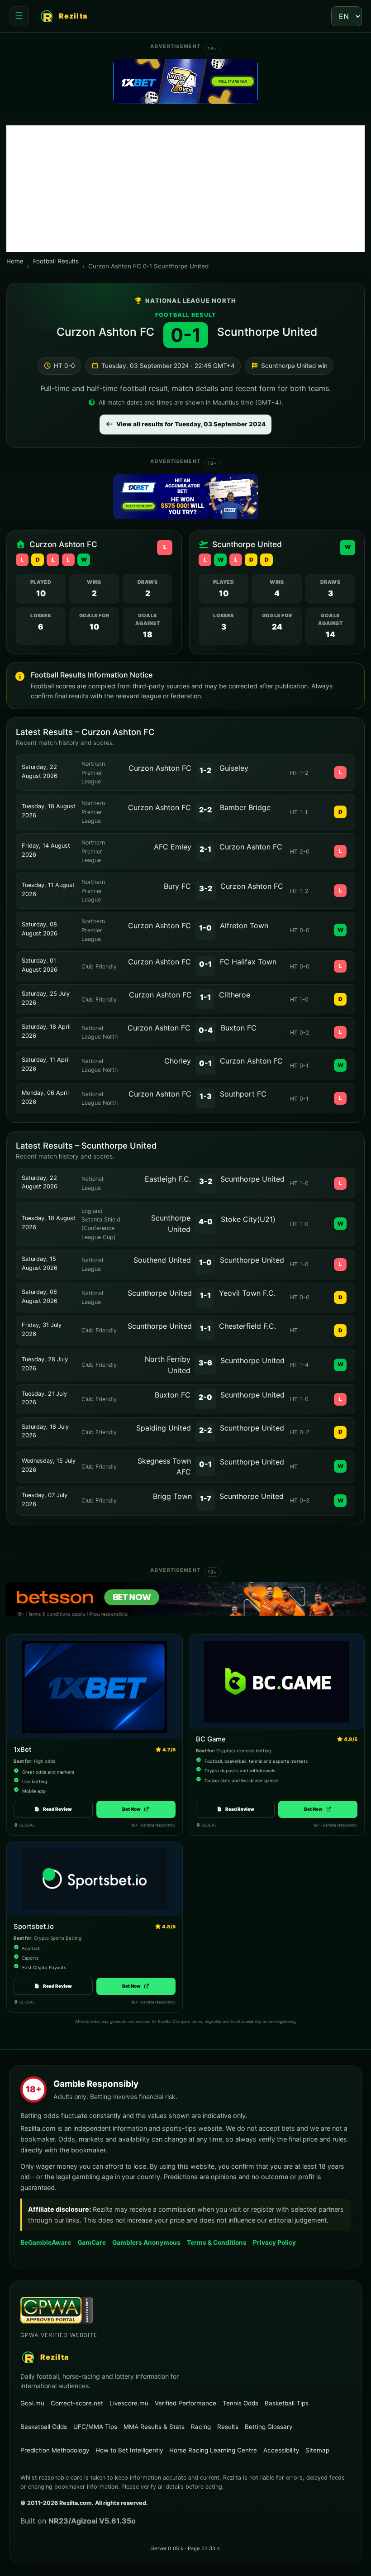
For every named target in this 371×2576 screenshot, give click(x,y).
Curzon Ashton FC (105, 332)
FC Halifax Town (248, 962)
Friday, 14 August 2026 (46, 850)
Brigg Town (172, 1496)
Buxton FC (239, 1028)
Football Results (56, 261)
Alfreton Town (244, 925)
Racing (201, 2427)
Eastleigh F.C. (168, 1179)
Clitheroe (235, 995)
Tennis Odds (240, 2403)
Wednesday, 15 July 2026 (49, 1465)
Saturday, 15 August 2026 (40, 1263)
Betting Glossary (269, 2427)
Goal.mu (32, 2403)
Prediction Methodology (55, 2450)
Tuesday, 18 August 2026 (49, 811)
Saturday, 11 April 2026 (46, 1064)
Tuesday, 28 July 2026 (45, 1364)
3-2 (206, 888)
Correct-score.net (77, 2403)
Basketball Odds (44, 2427)
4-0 (206, 1221)
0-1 (205, 964)
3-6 (205, 1363)
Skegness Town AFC (164, 1467)
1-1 (205, 997)
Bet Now (136, 1809)
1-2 (205, 770)
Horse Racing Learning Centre (213, 2450)
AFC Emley (173, 847)
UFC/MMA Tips (95, 2427)
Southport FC (243, 1094)
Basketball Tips (287, 2403)
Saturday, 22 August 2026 (40, 771)
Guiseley (234, 768)
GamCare (92, 2242)
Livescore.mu (129, 2403)
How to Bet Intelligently (129, 2450)
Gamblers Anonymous (146, 2242)
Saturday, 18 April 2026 (46, 1031)
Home (15, 261)
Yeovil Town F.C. (247, 1293)
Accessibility (281, 2450)
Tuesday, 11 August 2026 (48, 890)
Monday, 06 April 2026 (45, 1097)
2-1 (205, 849)
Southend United (162, 1260)
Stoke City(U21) (248, 1219)
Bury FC (177, 886)
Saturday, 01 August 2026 (40, 965)
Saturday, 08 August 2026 (40, 929)
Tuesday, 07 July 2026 (45, 1500)
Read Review (57, 1809)
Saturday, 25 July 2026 (46, 998)
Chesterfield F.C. (247, 1326)
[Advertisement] (185, 189)
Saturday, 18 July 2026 (45, 1431)
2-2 (205, 810)
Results (228, 2427)
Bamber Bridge (245, 807)
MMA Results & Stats (154, 2427)
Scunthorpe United (267, 332)
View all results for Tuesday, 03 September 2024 (191, 424)
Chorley (178, 1061)
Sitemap (317, 2450)
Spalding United (164, 1428)
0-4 (206, 1030)
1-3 (206, 1096)
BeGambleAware (46, 2242)
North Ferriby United (168, 1365)
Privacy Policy (274, 2242)
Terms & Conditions (217, 2242)
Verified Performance (185, 2403)
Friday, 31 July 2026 (42, 1329)
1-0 (205, 928)
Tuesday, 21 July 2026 (44, 1398)
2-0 (205, 1397)
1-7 (206, 1498)
